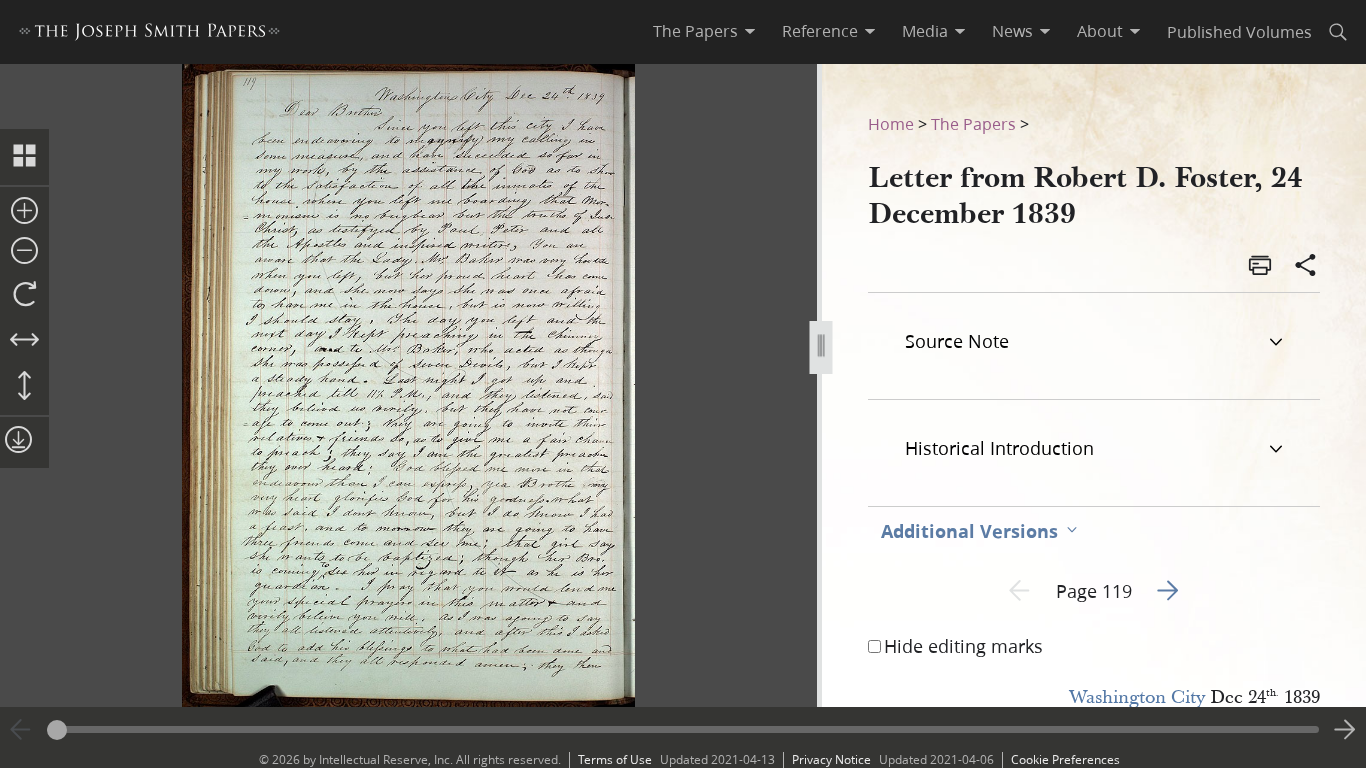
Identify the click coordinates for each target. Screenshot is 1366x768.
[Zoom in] (24, 212)
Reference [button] (820, 31)
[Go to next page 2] (1345, 730)
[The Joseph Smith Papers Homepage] (149, 34)
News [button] (1012, 31)
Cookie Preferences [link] (1065, 759)
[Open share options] (1306, 267)
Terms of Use (615, 759)
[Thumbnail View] (24, 157)
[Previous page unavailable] (21, 730)
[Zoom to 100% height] (24, 387)
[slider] (683, 729)
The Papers (973, 123)
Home (891, 123)
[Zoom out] (24, 252)
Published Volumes (1239, 31)
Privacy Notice (831, 759)
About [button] (1100, 31)
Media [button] (925, 31)
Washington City (1137, 697)
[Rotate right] (24, 295)
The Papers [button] (695, 31)
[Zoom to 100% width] (24, 341)
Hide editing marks (963, 646)
